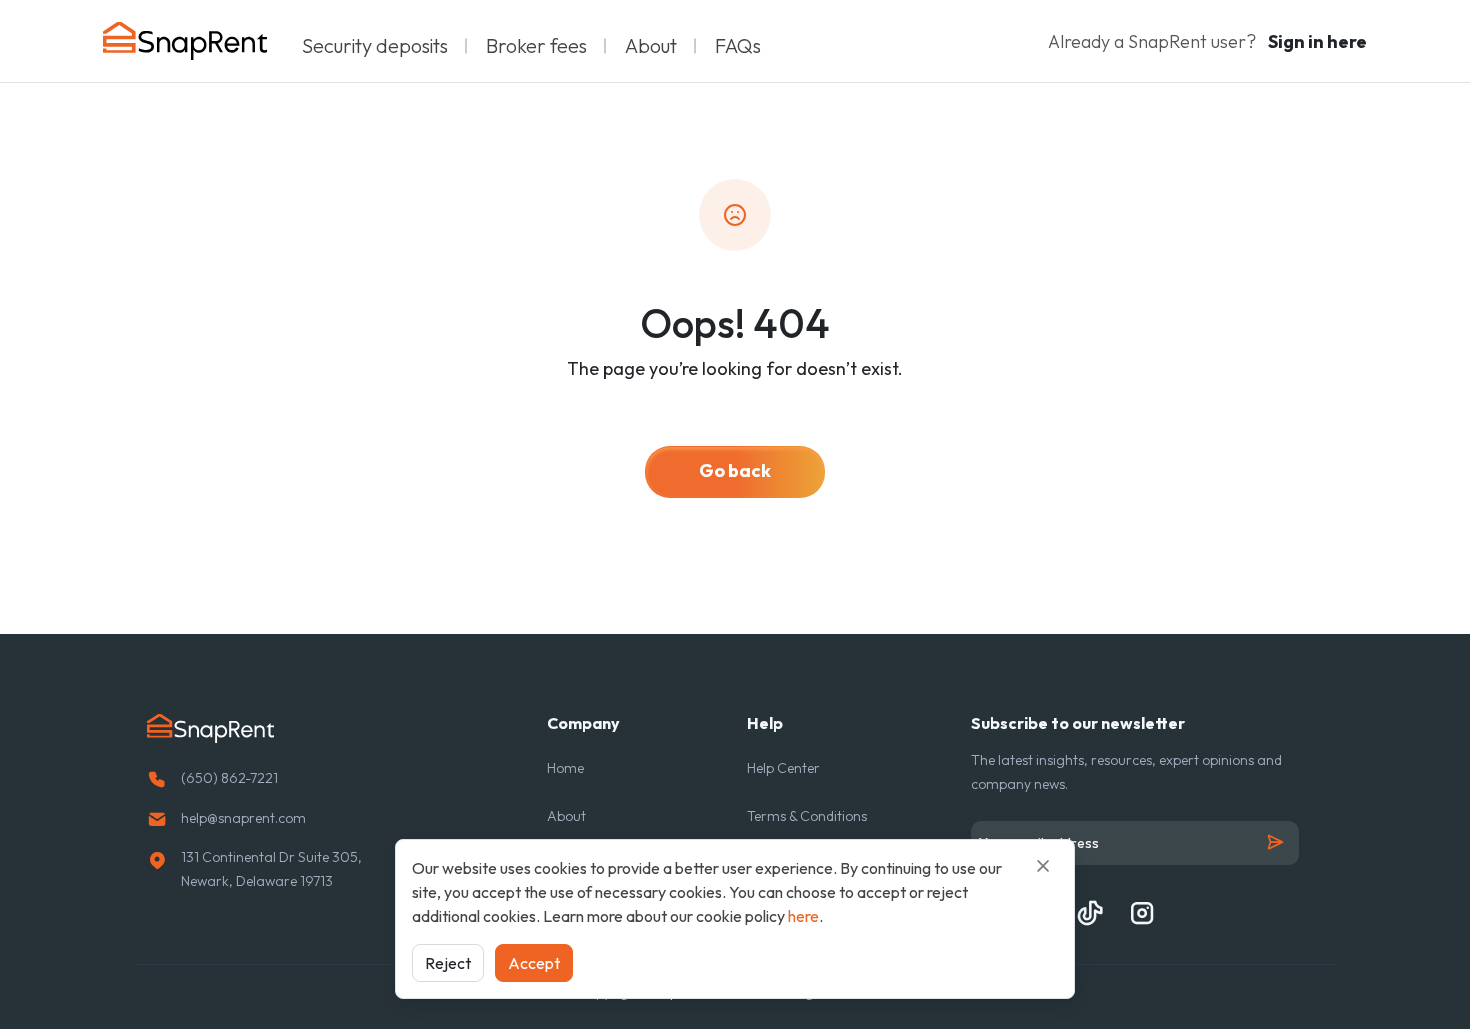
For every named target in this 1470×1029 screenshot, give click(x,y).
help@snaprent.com (243, 818)
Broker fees (536, 45)
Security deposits (375, 45)
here (803, 916)
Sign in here (1317, 41)
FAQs (738, 45)
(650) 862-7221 (229, 778)
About (651, 45)
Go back (735, 470)
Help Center (783, 768)
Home (565, 768)
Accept (534, 963)
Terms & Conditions (807, 816)
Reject (448, 963)
